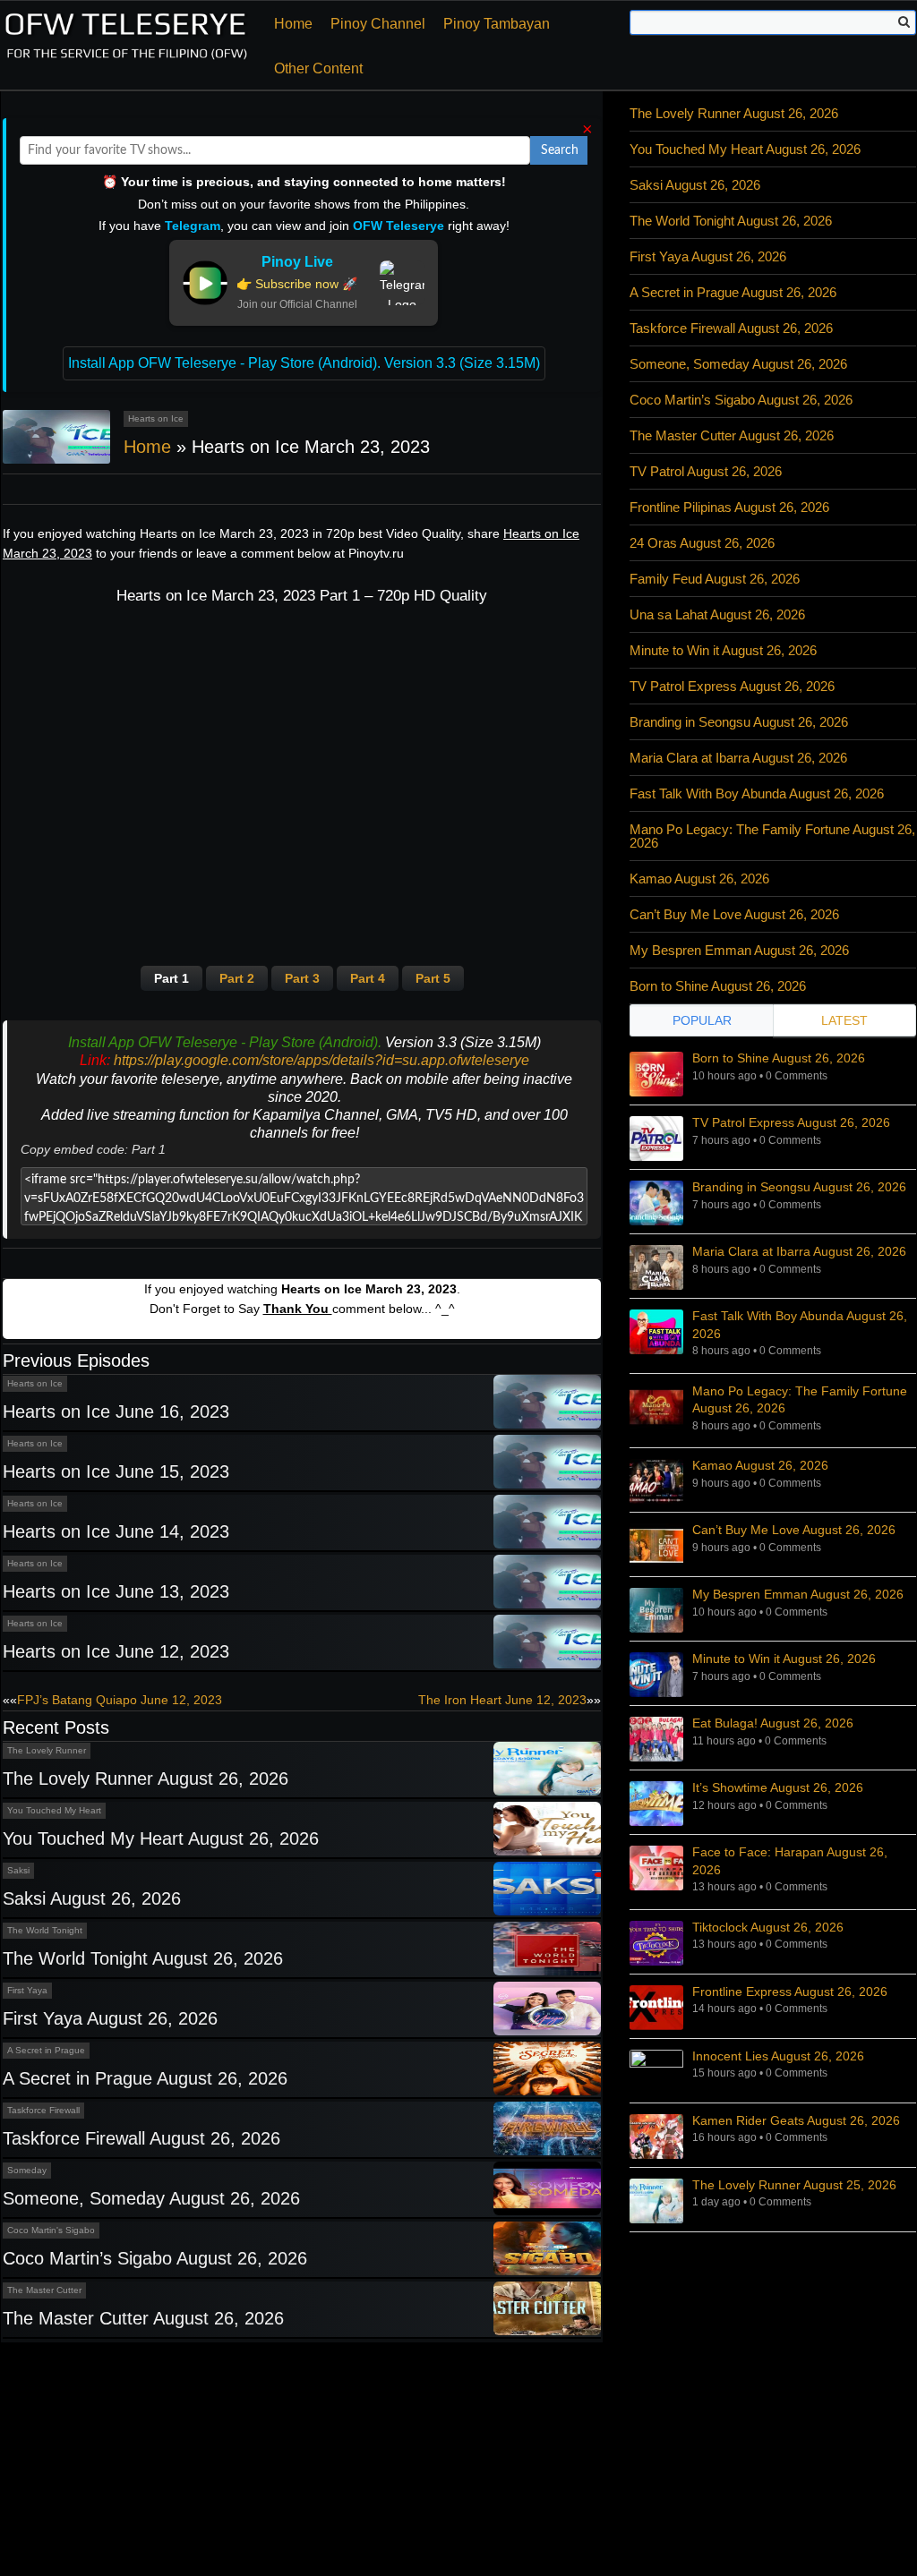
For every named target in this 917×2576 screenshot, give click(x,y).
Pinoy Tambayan (497, 24)
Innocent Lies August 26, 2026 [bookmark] (778, 2056)
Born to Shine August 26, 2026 (718, 986)
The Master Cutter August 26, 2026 (143, 2318)
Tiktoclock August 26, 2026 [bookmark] (768, 1927)
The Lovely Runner (47, 1750)
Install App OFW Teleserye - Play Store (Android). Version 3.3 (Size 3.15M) (304, 363)
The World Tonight (45, 1930)
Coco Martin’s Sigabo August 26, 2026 (155, 2258)
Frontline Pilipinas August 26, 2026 (729, 507)
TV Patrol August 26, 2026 (706, 471)
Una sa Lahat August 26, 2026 (717, 614)
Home (293, 24)
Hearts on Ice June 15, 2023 (116, 1471)
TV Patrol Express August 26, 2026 (732, 686)
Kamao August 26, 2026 (699, 879)
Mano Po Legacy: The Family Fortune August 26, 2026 (772, 836)
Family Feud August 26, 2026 (715, 579)
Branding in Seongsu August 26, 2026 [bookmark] (799, 1187)
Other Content (318, 68)
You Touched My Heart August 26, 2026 (161, 1838)
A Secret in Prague (46, 2050)
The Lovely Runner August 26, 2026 (146, 1778)
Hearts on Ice (156, 418)
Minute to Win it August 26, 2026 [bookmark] (784, 1659)
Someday (27, 2170)
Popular (702, 1020)
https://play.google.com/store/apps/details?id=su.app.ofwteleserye (321, 1060)
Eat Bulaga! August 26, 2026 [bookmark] (773, 1723)
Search (560, 150)
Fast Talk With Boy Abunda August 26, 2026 (757, 793)
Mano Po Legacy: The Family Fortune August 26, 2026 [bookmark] (800, 1400)
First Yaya (27, 1990)
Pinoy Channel (378, 24)
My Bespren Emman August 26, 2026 (739, 950)
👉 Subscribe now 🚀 (297, 284)
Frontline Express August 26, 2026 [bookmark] (790, 1992)
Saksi (18, 1870)
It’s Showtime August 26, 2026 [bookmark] (778, 1787)
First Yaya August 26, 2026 (110, 2018)
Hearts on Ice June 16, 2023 (116, 1412)
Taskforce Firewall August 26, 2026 (141, 2138)
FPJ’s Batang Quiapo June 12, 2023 (120, 1700)
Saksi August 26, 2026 (92, 1898)
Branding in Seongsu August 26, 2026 (739, 722)
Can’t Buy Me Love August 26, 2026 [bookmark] (794, 1530)
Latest (844, 1020)
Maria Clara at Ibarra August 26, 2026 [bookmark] (799, 1251)
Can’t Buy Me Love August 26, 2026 (734, 914)
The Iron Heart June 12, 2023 (502, 1700)
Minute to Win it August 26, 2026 (723, 650)
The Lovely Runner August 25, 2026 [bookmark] (794, 2185)
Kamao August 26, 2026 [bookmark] (760, 1465)
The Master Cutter (44, 2290)
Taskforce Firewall (43, 2110)
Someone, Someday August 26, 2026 (151, 2198)
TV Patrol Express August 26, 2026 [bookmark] (791, 1122)
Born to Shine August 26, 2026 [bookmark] (779, 1058)
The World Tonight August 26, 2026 (143, 1958)
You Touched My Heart (54, 1810)
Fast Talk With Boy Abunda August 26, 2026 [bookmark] (800, 1325)
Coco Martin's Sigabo (51, 2230)
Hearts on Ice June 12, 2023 (116, 1651)
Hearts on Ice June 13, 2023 (116, 1591)
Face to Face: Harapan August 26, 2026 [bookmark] (790, 1861)
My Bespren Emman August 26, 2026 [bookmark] (798, 1594)
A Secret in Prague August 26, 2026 (145, 2078)
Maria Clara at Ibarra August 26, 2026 (738, 758)
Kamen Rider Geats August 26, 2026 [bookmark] (796, 2120)
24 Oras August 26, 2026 (702, 543)
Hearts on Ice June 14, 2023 (116, 1531)
